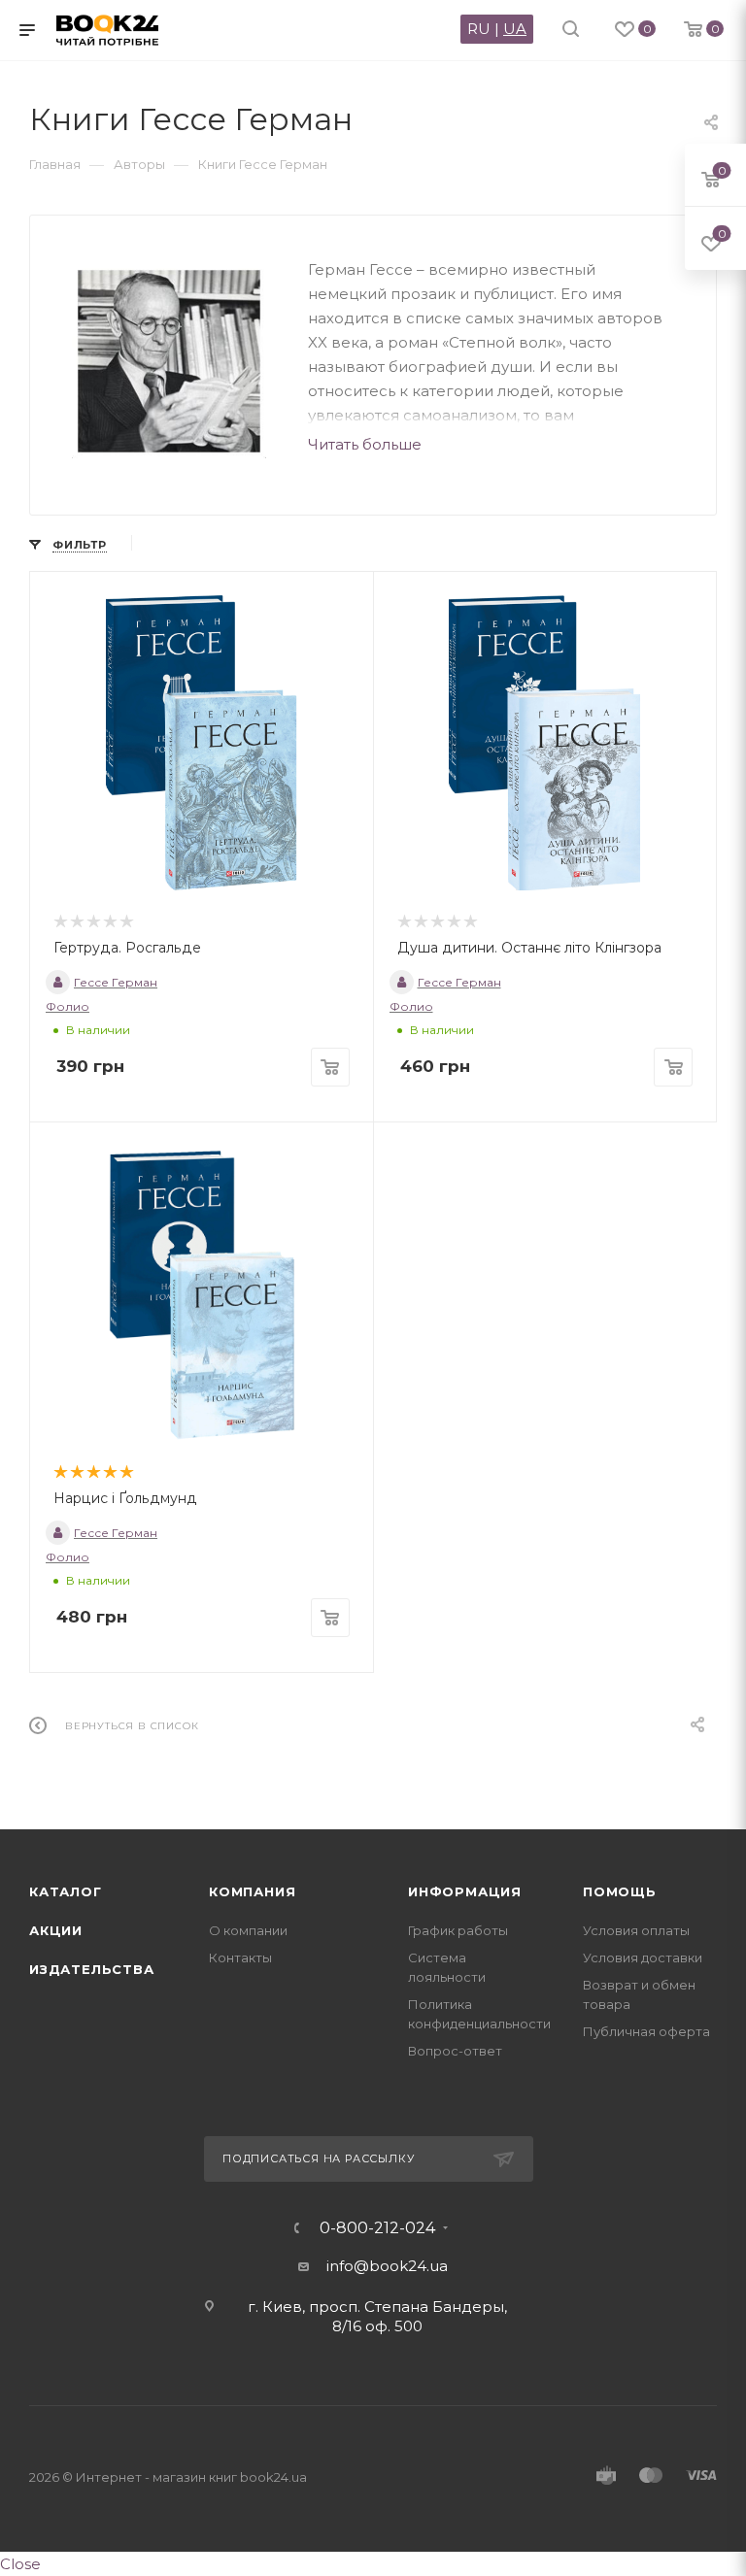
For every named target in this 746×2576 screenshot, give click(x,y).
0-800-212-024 (377, 2228)
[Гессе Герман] (169, 361)
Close (20, 2564)
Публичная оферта (646, 2031)
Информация (465, 1891)
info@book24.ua (387, 2266)
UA (515, 29)
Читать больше (365, 444)
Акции (56, 1930)
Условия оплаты (636, 1930)
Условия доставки (643, 1957)
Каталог (66, 1891)
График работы (458, 1930)
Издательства (92, 1969)
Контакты (240, 1957)
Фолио (68, 1006)
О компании (248, 1930)
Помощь (620, 1891)
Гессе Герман (116, 982)
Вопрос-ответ (455, 2051)
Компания (252, 1891)
